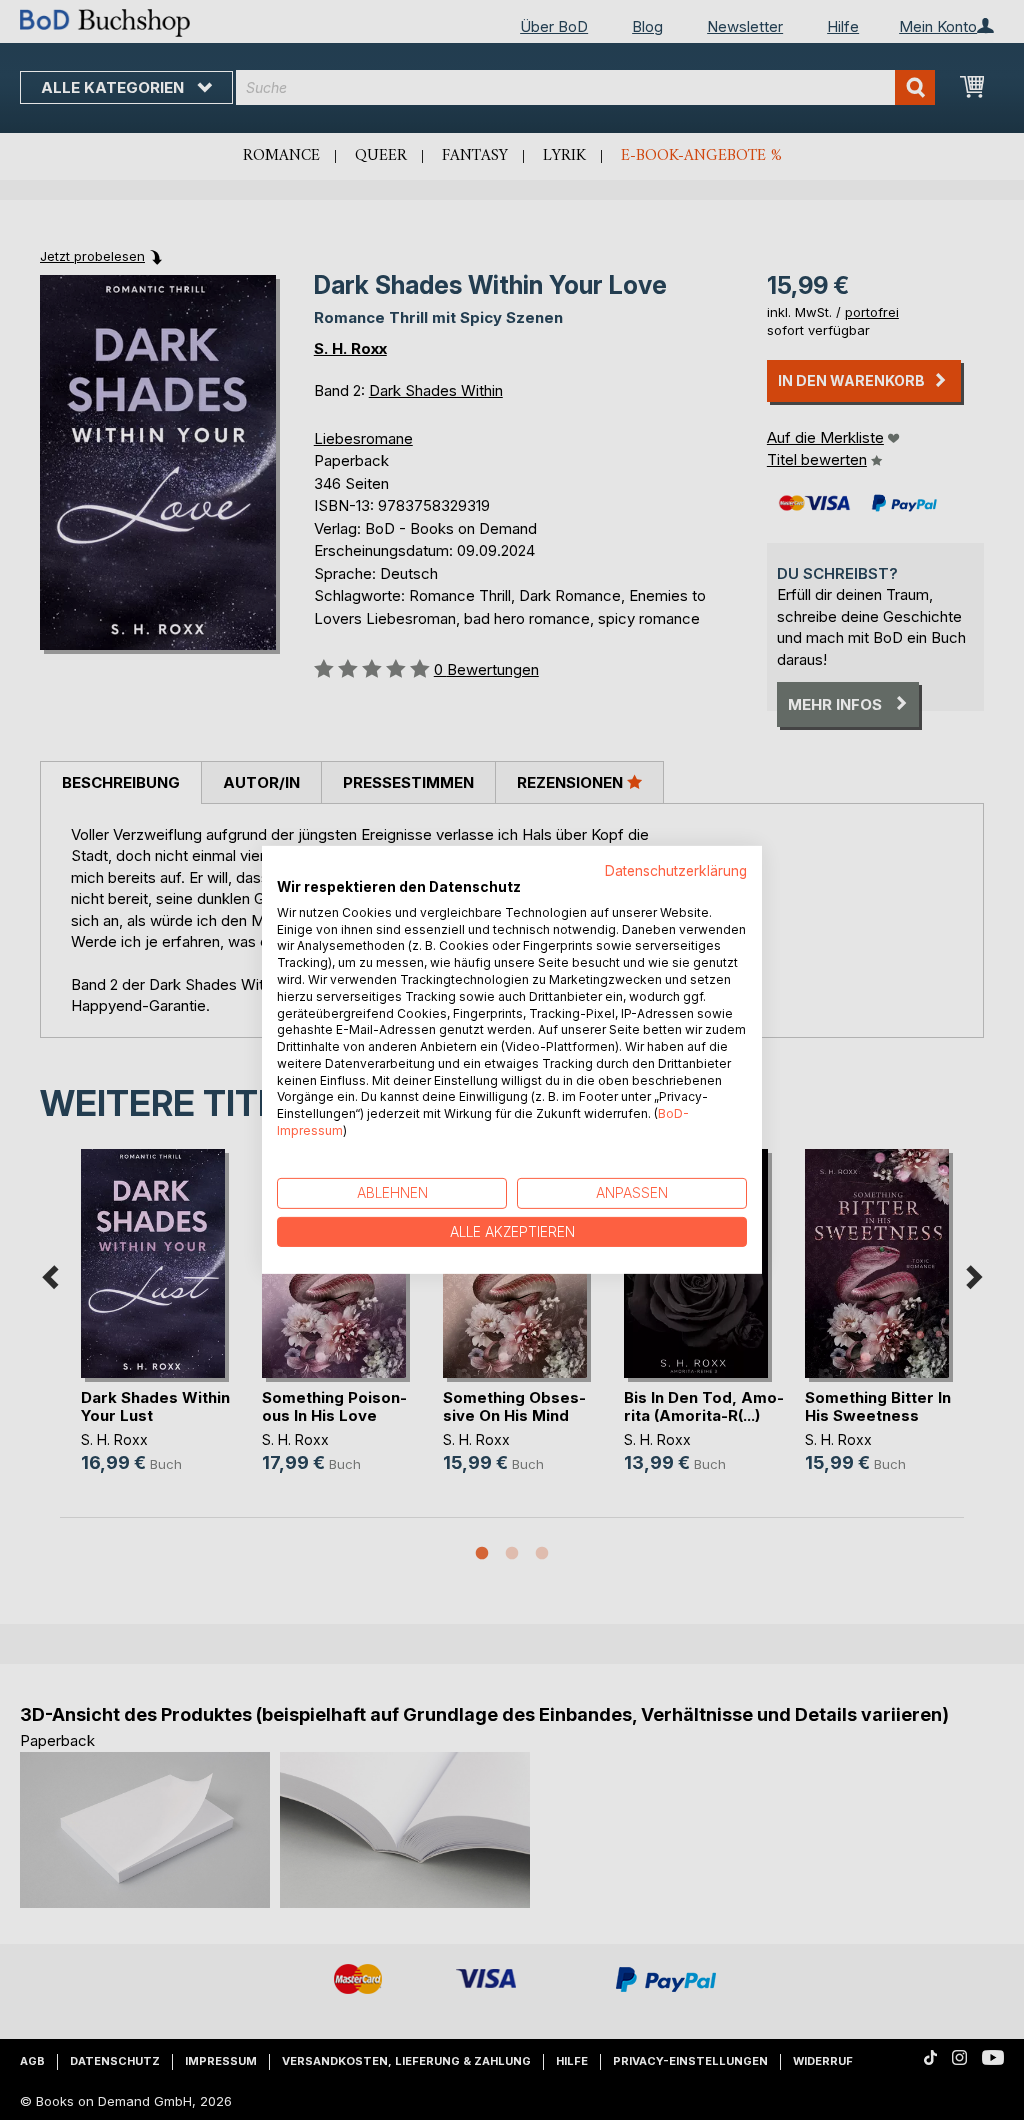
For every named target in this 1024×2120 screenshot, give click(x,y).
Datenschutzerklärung (676, 871)
